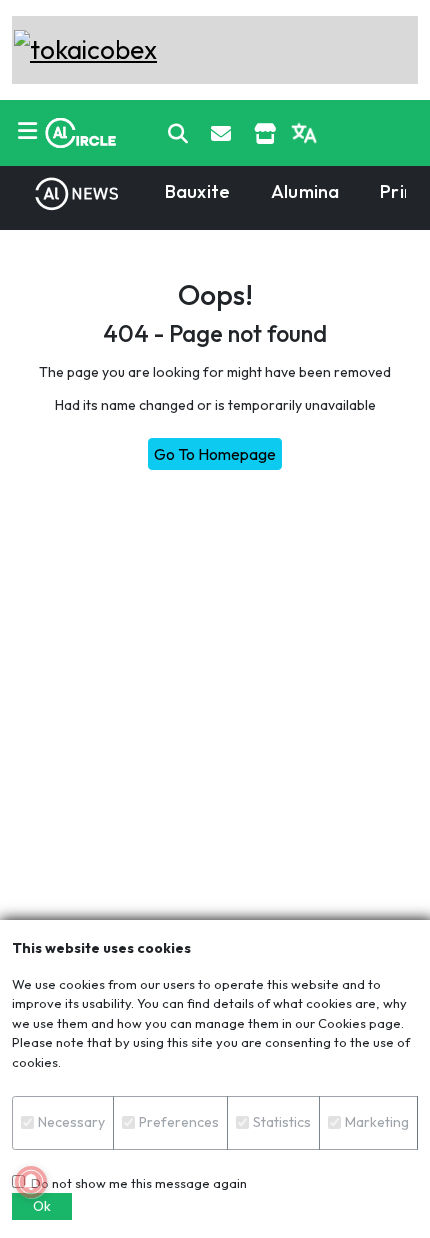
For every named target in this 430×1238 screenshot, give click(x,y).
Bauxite (197, 191)
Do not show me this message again (136, 1183)
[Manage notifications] (31, 1182)
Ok (42, 1206)
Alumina (305, 191)
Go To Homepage (215, 454)
